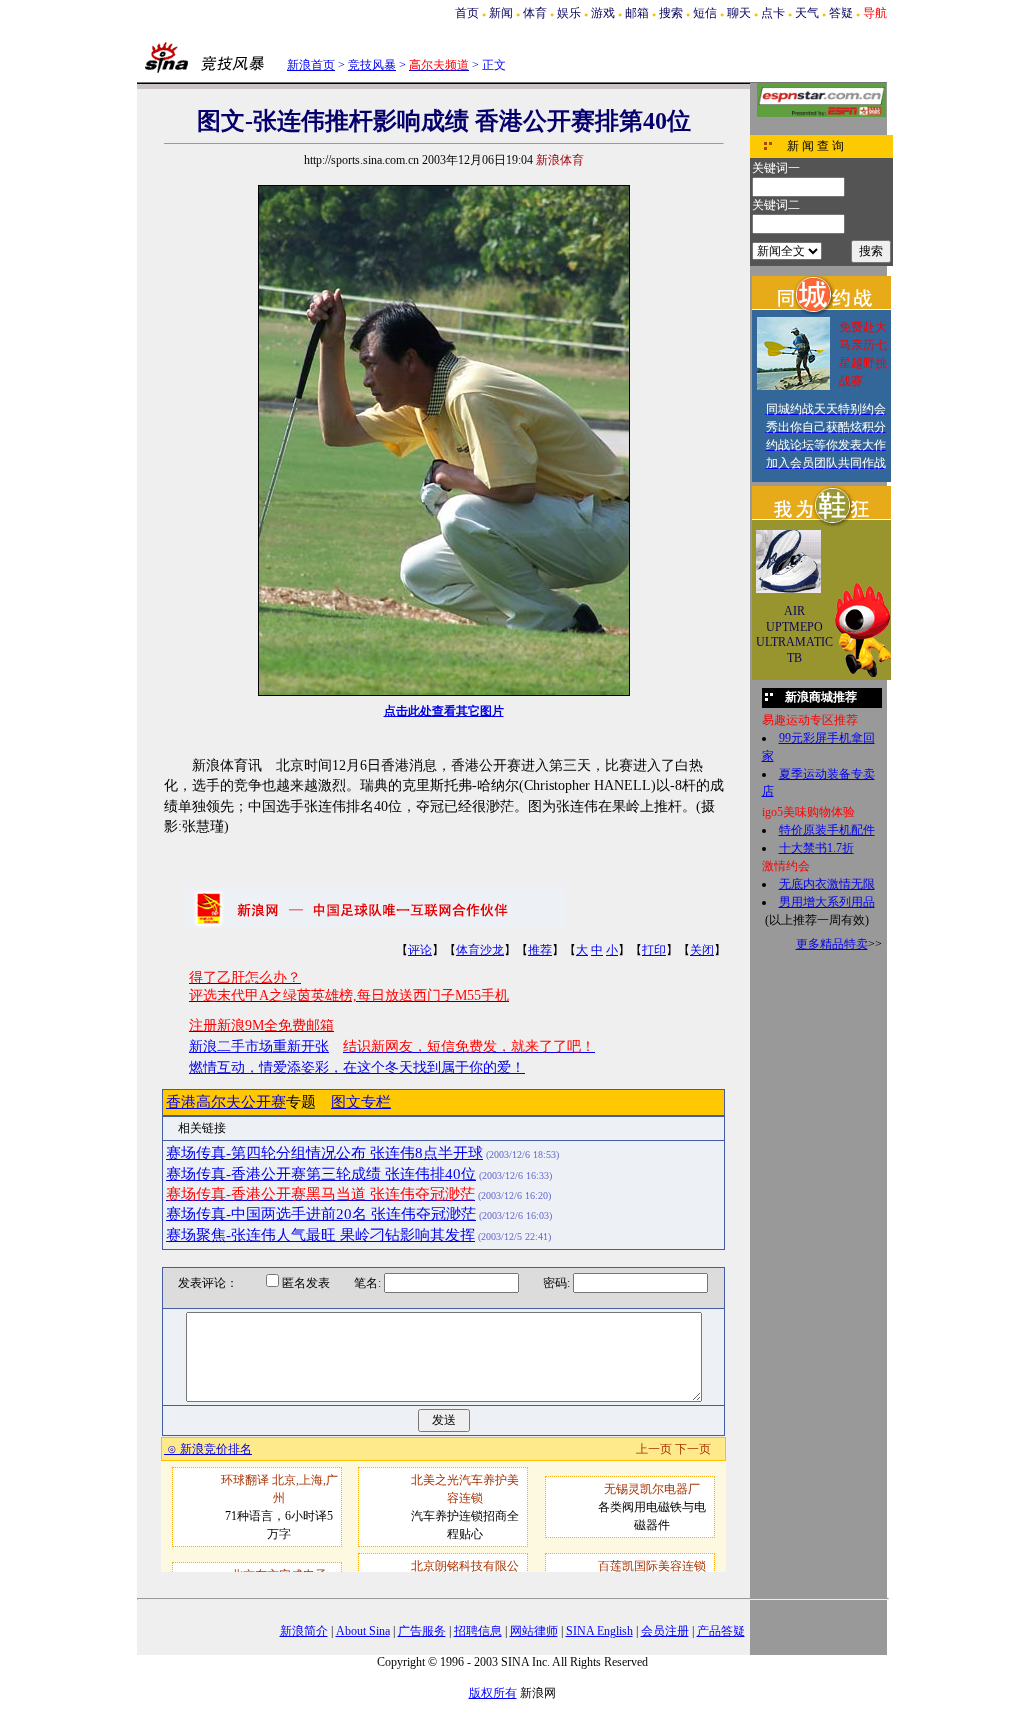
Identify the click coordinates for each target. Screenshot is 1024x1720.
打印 (654, 950)
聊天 (739, 13)
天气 (807, 13)
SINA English (599, 1631)
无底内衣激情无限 (827, 884)
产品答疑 (721, 1631)
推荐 (540, 950)
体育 (535, 13)
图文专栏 (361, 1102)
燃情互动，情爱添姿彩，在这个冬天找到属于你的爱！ (357, 1067)
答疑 (841, 13)
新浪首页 (311, 65)
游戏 (603, 13)
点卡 (773, 13)
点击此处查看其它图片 (444, 711)
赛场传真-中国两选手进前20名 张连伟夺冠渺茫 (321, 1214)
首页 (467, 13)
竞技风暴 (372, 65)
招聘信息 (478, 1631)
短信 (705, 13)
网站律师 (534, 1631)
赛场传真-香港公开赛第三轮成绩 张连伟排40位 (321, 1174)
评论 (420, 950)
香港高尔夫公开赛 (226, 1102)
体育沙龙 (480, 950)
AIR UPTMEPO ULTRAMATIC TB (794, 634)
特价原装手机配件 (827, 830)
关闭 (702, 950)
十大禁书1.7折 (816, 848)
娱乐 (569, 13)
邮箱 (637, 13)
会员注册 (665, 1631)
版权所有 (493, 1693)
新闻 (501, 13)
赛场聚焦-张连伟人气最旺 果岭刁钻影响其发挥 (320, 1235)
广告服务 (422, 1631)
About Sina (363, 1631)
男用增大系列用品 (827, 902)
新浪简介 (304, 1631)
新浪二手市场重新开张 (259, 1046)
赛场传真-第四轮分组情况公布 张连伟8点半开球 (324, 1153)
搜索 (671, 13)
